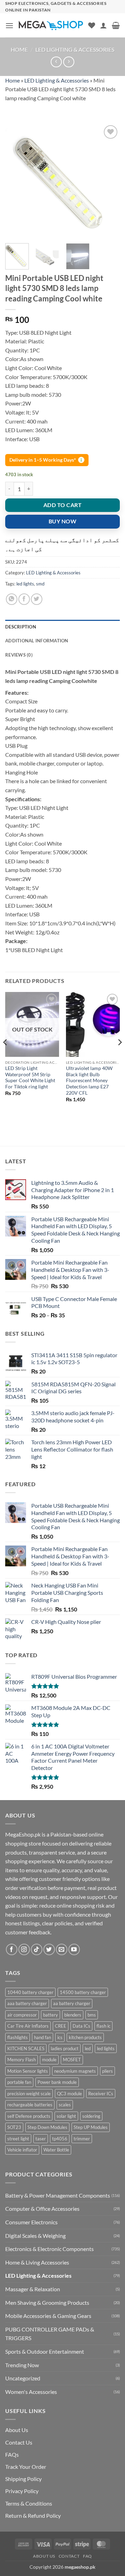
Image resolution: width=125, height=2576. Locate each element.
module (49, 2060)
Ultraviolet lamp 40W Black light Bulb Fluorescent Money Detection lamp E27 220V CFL (89, 1081)
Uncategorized (23, 2378)
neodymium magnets (75, 2071)
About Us (17, 2430)
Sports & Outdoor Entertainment (45, 2351)
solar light (66, 2116)
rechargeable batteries (30, 2105)
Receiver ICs (101, 2094)
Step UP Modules (91, 2127)
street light (18, 2139)
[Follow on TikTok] (37, 1949)
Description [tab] (21, 627)
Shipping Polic (22, 2479)
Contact (69, 2556)
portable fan (19, 2082)
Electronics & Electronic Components (49, 2249)
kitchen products (85, 2037)
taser (41, 2139)
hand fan (43, 2037)
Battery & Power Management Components (58, 2195)
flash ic (103, 2026)
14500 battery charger (83, 1992)
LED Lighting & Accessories (75, 49)
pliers (107, 2071)
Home (19, 49)
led (88, 2048)
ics (60, 2037)
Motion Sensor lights (28, 2071)
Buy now (62, 521)
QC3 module (69, 2094)
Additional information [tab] (37, 641)
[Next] (109, 181)
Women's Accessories (31, 2392)
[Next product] (56, 62)
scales (65, 2105)
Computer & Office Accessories (42, 2209)
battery (51, 2015)
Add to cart (62, 505)
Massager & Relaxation (33, 2289)
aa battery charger (72, 2003)
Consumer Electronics (31, 2222)
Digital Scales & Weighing (35, 2236)
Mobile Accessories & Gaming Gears (48, 2316)
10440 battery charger (30, 1992)
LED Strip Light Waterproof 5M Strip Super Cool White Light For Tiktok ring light (30, 1077)
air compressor (22, 2015)
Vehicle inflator (22, 2150)
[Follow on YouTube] (74, 1949)
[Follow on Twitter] (49, 1949)
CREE (61, 2026)
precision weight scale (29, 2094)
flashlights (18, 2037)
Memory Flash (22, 2060)
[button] (9, 25)
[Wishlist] (92, 25)
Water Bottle (56, 2150)
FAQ (87, 2556)
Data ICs (81, 2026)
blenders (73, 2015)
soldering (91, 2116)
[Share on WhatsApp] (12, 599)
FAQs (12, 2454)
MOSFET (72, 2060)
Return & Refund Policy (33, 2515)
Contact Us (19, 2442)
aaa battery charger (27, 2003)
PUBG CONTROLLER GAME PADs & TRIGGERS (50, 2334)
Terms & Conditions (29, 2503)
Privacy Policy (22, 2491)
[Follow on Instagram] (24, 1949)
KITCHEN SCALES (26, 2048)
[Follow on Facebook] (12, 1949)
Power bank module (57, 2082)
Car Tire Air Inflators (28, 2026)
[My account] (103, 25)
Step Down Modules (47, 2127)
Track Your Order (26, 2467)
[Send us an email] (62, 1949)
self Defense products (29, 2116)
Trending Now (22, 2365)
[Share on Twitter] (37, 599)
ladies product (65, 2048)
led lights (25, 584)
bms (92, 2015)
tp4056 (60, 2139)
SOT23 (14, 2127)
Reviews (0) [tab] (19, 655)
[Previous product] (69, 62)
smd (40, 584)
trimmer (82, 2139)
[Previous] (16, 181)
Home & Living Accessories (37, 2262)
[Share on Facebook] (24, 599)
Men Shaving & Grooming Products (47, 2303)
